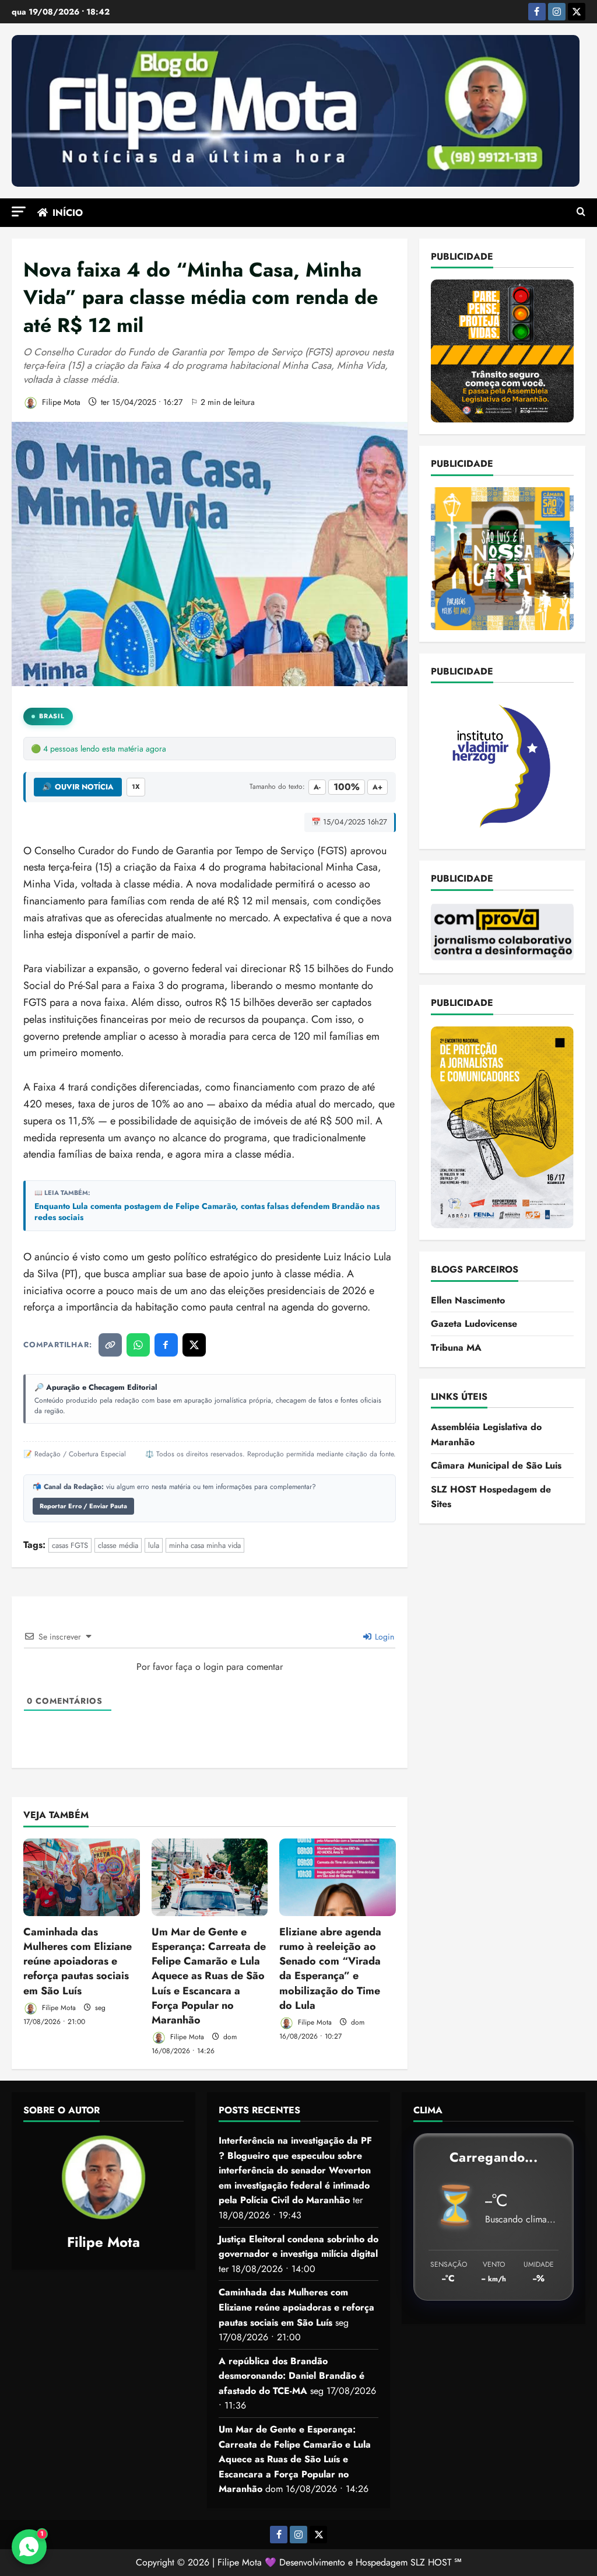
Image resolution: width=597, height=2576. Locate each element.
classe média (118, 1545)
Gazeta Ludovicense (474, 1324)
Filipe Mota (60, 402)
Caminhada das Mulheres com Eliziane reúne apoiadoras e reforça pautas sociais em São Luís (78, 1961)
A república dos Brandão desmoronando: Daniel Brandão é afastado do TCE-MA (292, 2376)
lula (154, 1545)
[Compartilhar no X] (194, 1345)
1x (136, 787)
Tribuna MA (456, 1348)
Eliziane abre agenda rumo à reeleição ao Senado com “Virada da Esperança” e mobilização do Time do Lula (330, 1969)
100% (347, 787)
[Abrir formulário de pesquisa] (581, 212)
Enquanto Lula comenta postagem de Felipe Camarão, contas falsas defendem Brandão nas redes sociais (207, 1212)
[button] (19, 212)
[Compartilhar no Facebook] (166, 1345)
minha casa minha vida (205, 1545)
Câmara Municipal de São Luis (496, 1465)
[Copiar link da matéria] (110, 1345)
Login (383, 1637)
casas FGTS (70, 1545)
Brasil (52, 716)
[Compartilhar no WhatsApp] (138, 1345)
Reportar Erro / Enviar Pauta (83, 1506)
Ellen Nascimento (468, 1300)
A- (317, 787)
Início (68, 213)
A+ (377, 787)
